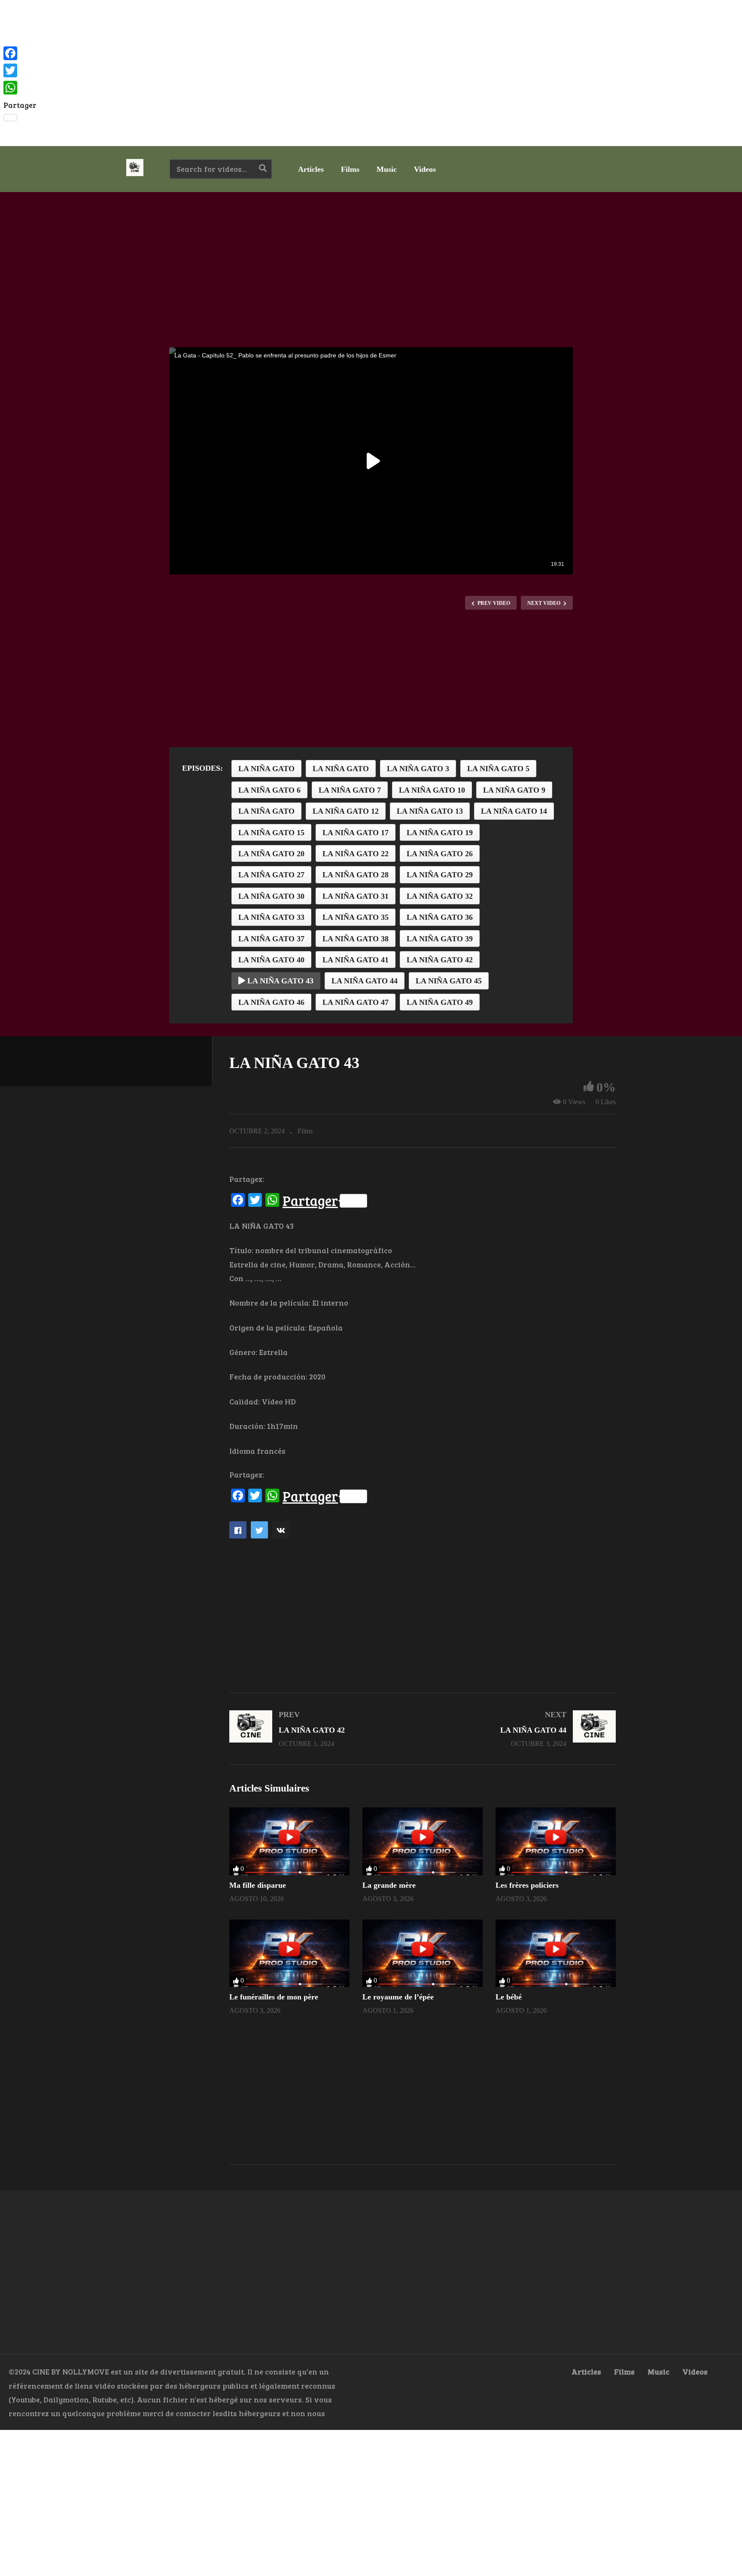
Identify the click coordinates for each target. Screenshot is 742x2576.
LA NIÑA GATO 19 (440, 833)
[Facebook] (20, 53)
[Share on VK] (281, 1530)
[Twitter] (20, 70)
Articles (311, 169)
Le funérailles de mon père (274, 1997)
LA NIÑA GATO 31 (356, 896)
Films (350, 169)
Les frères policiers (527, 1885)
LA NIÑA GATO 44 (365, 981)
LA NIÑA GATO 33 (271, 917)
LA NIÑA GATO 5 (498, 769)
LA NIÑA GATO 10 (432, 790)
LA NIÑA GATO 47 (356, 1002)
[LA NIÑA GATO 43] (289, 1841)
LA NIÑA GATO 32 (440, 896)
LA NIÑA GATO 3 (418, 769)
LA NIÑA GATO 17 (356, 833)
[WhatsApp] (20, 88)
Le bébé (509, 1997)
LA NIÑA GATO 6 (269, 790)
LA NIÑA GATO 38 (356, 939)
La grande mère (389, 1885)
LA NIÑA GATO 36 (440, 917)
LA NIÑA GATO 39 (440, 939)
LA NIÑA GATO (266, 769)
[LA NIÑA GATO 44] (523, 1729)
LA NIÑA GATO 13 (430, 811)
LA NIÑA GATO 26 (440, 854)
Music (387, 169)
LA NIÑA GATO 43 (279, 981)
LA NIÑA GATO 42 (440, 960)
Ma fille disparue (258, 1885)
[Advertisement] (371, 73)
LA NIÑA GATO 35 (356, 917)
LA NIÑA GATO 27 (271, 875)
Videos (425, 169)
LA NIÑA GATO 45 (449, 981)
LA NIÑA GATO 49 (440, 1002)
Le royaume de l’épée (398, 1997)
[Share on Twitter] (259, 1530)
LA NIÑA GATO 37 (271, 939)
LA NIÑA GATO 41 (356, 960)
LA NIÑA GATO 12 (346, 811)
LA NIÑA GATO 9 (514, 790)
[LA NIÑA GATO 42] (322, 1729)
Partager (310, 1201)
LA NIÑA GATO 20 (271, 854)
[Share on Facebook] (238, 1530)
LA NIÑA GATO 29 (440, 875)
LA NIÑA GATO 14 (514, 811)
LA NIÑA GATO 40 (271, 960)
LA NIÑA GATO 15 (271, 833)
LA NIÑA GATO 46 (271, 1002)
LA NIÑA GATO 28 (356, 875)
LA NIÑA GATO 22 (356, 854)
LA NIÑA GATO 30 (271, 896)
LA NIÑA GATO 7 (350, 790)
